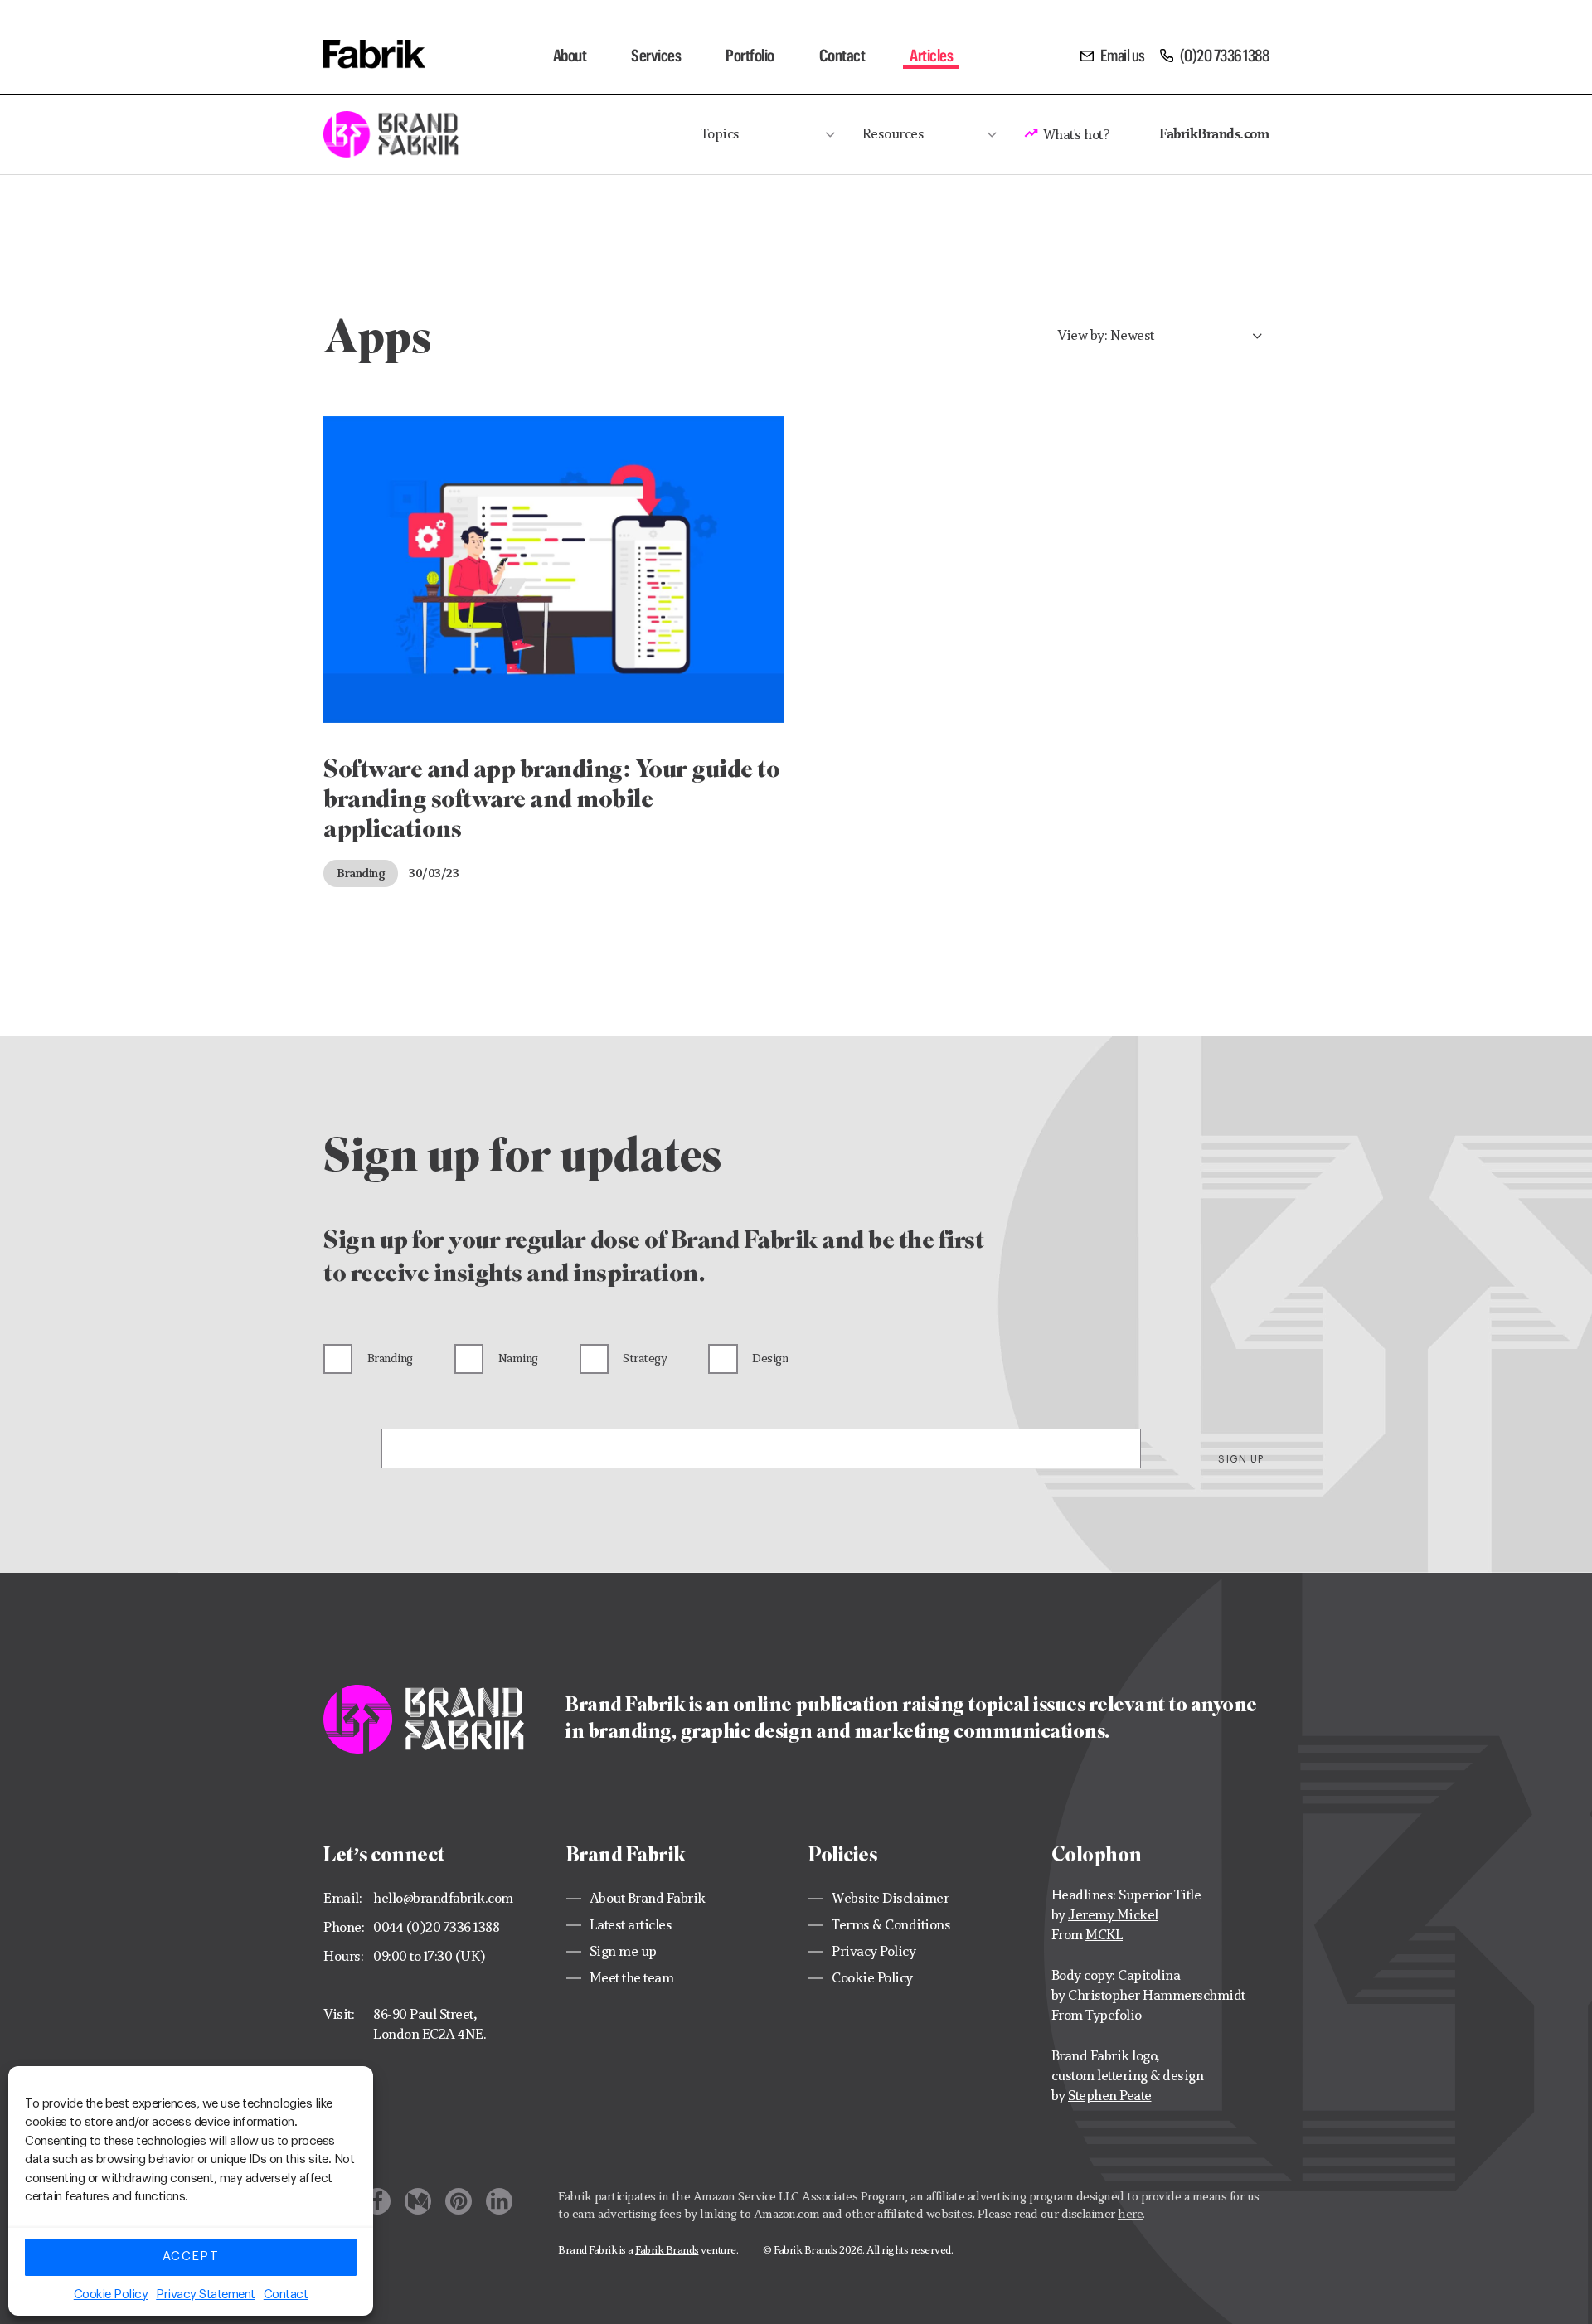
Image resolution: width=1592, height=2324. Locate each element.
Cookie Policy (111, 2295)
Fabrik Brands (667, 2250)
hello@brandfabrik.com (443, 1898)
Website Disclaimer (890, 1898)
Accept (191, 2256)
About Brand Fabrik (648, 1898)
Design (770, 1358)
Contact (286, 2295)
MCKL (1104, 1935)
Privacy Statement (206, 2295)
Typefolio (1114, 2015)
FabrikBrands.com (1214, 133)
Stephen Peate (1110, 2096)
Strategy (645, 1358)
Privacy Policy (874, 1951)
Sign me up (623, 1951)
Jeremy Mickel (1113, 1915)
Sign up (1241, 1459)
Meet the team (632, 1978)
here (1130, 2213)
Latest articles (631, 1925)
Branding (361, 873)
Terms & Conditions (891, 1925)
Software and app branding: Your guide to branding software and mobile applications (551, 798)
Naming (518, 1358)
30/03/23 (434, 873)
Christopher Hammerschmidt (1157, 1995)
